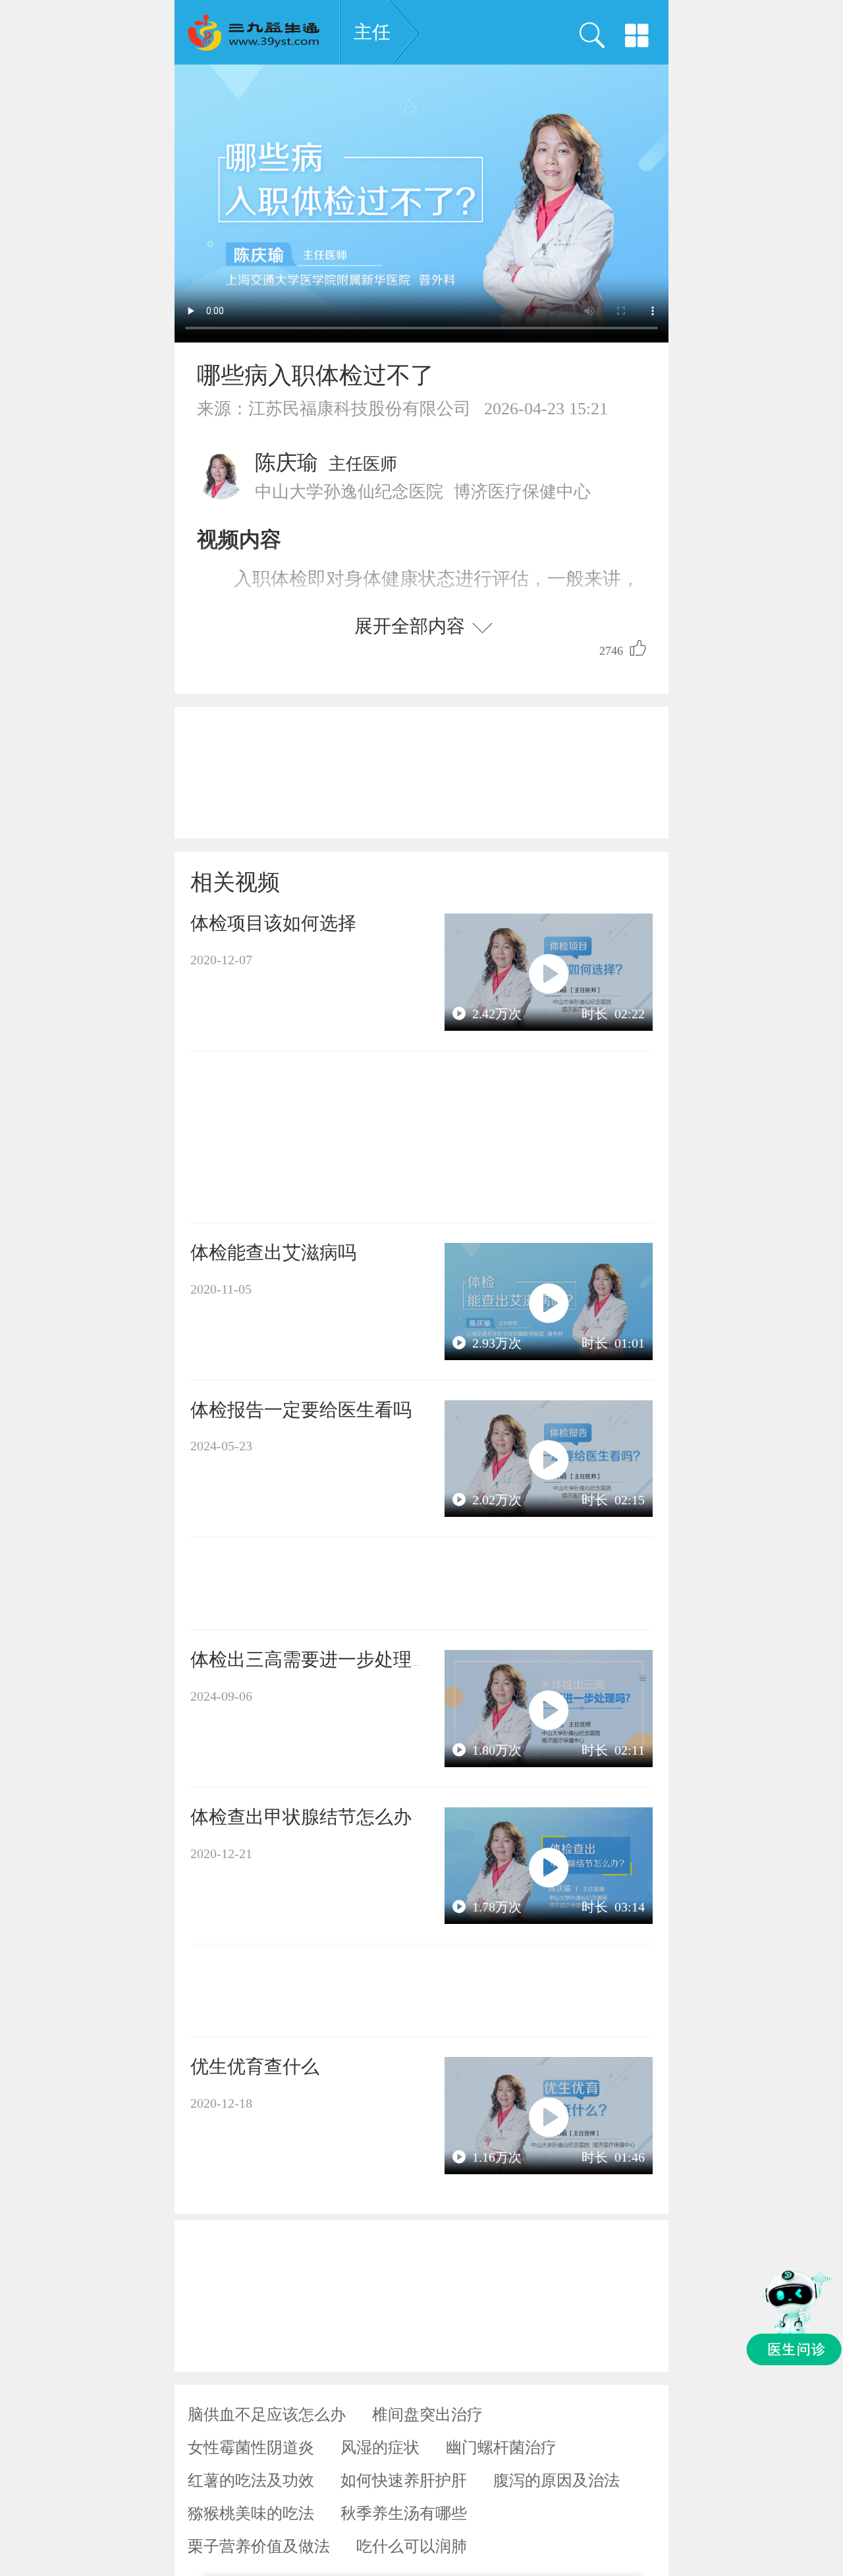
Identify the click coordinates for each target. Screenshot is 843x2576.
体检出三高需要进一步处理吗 (310, 1659)
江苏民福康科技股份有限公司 (360, 409)
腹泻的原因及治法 (557, 2480)
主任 (372, 32)
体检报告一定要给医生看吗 (301, 1410)
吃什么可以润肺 (412, 2546)
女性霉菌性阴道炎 (251, 2448)
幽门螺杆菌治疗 (501, 2448)
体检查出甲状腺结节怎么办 (301, 1817)
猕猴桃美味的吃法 (251, 2513)
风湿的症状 (380, 2448)
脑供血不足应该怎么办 (267, 2415)
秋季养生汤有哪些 (404, 2513)
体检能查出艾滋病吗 (273, 1252)
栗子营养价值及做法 (259, 2546)
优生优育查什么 (255, 2067)
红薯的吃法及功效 (251, 2480)
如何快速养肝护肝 (404, 2480)
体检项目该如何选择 (273, 923)
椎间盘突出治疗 (427, 2415)
